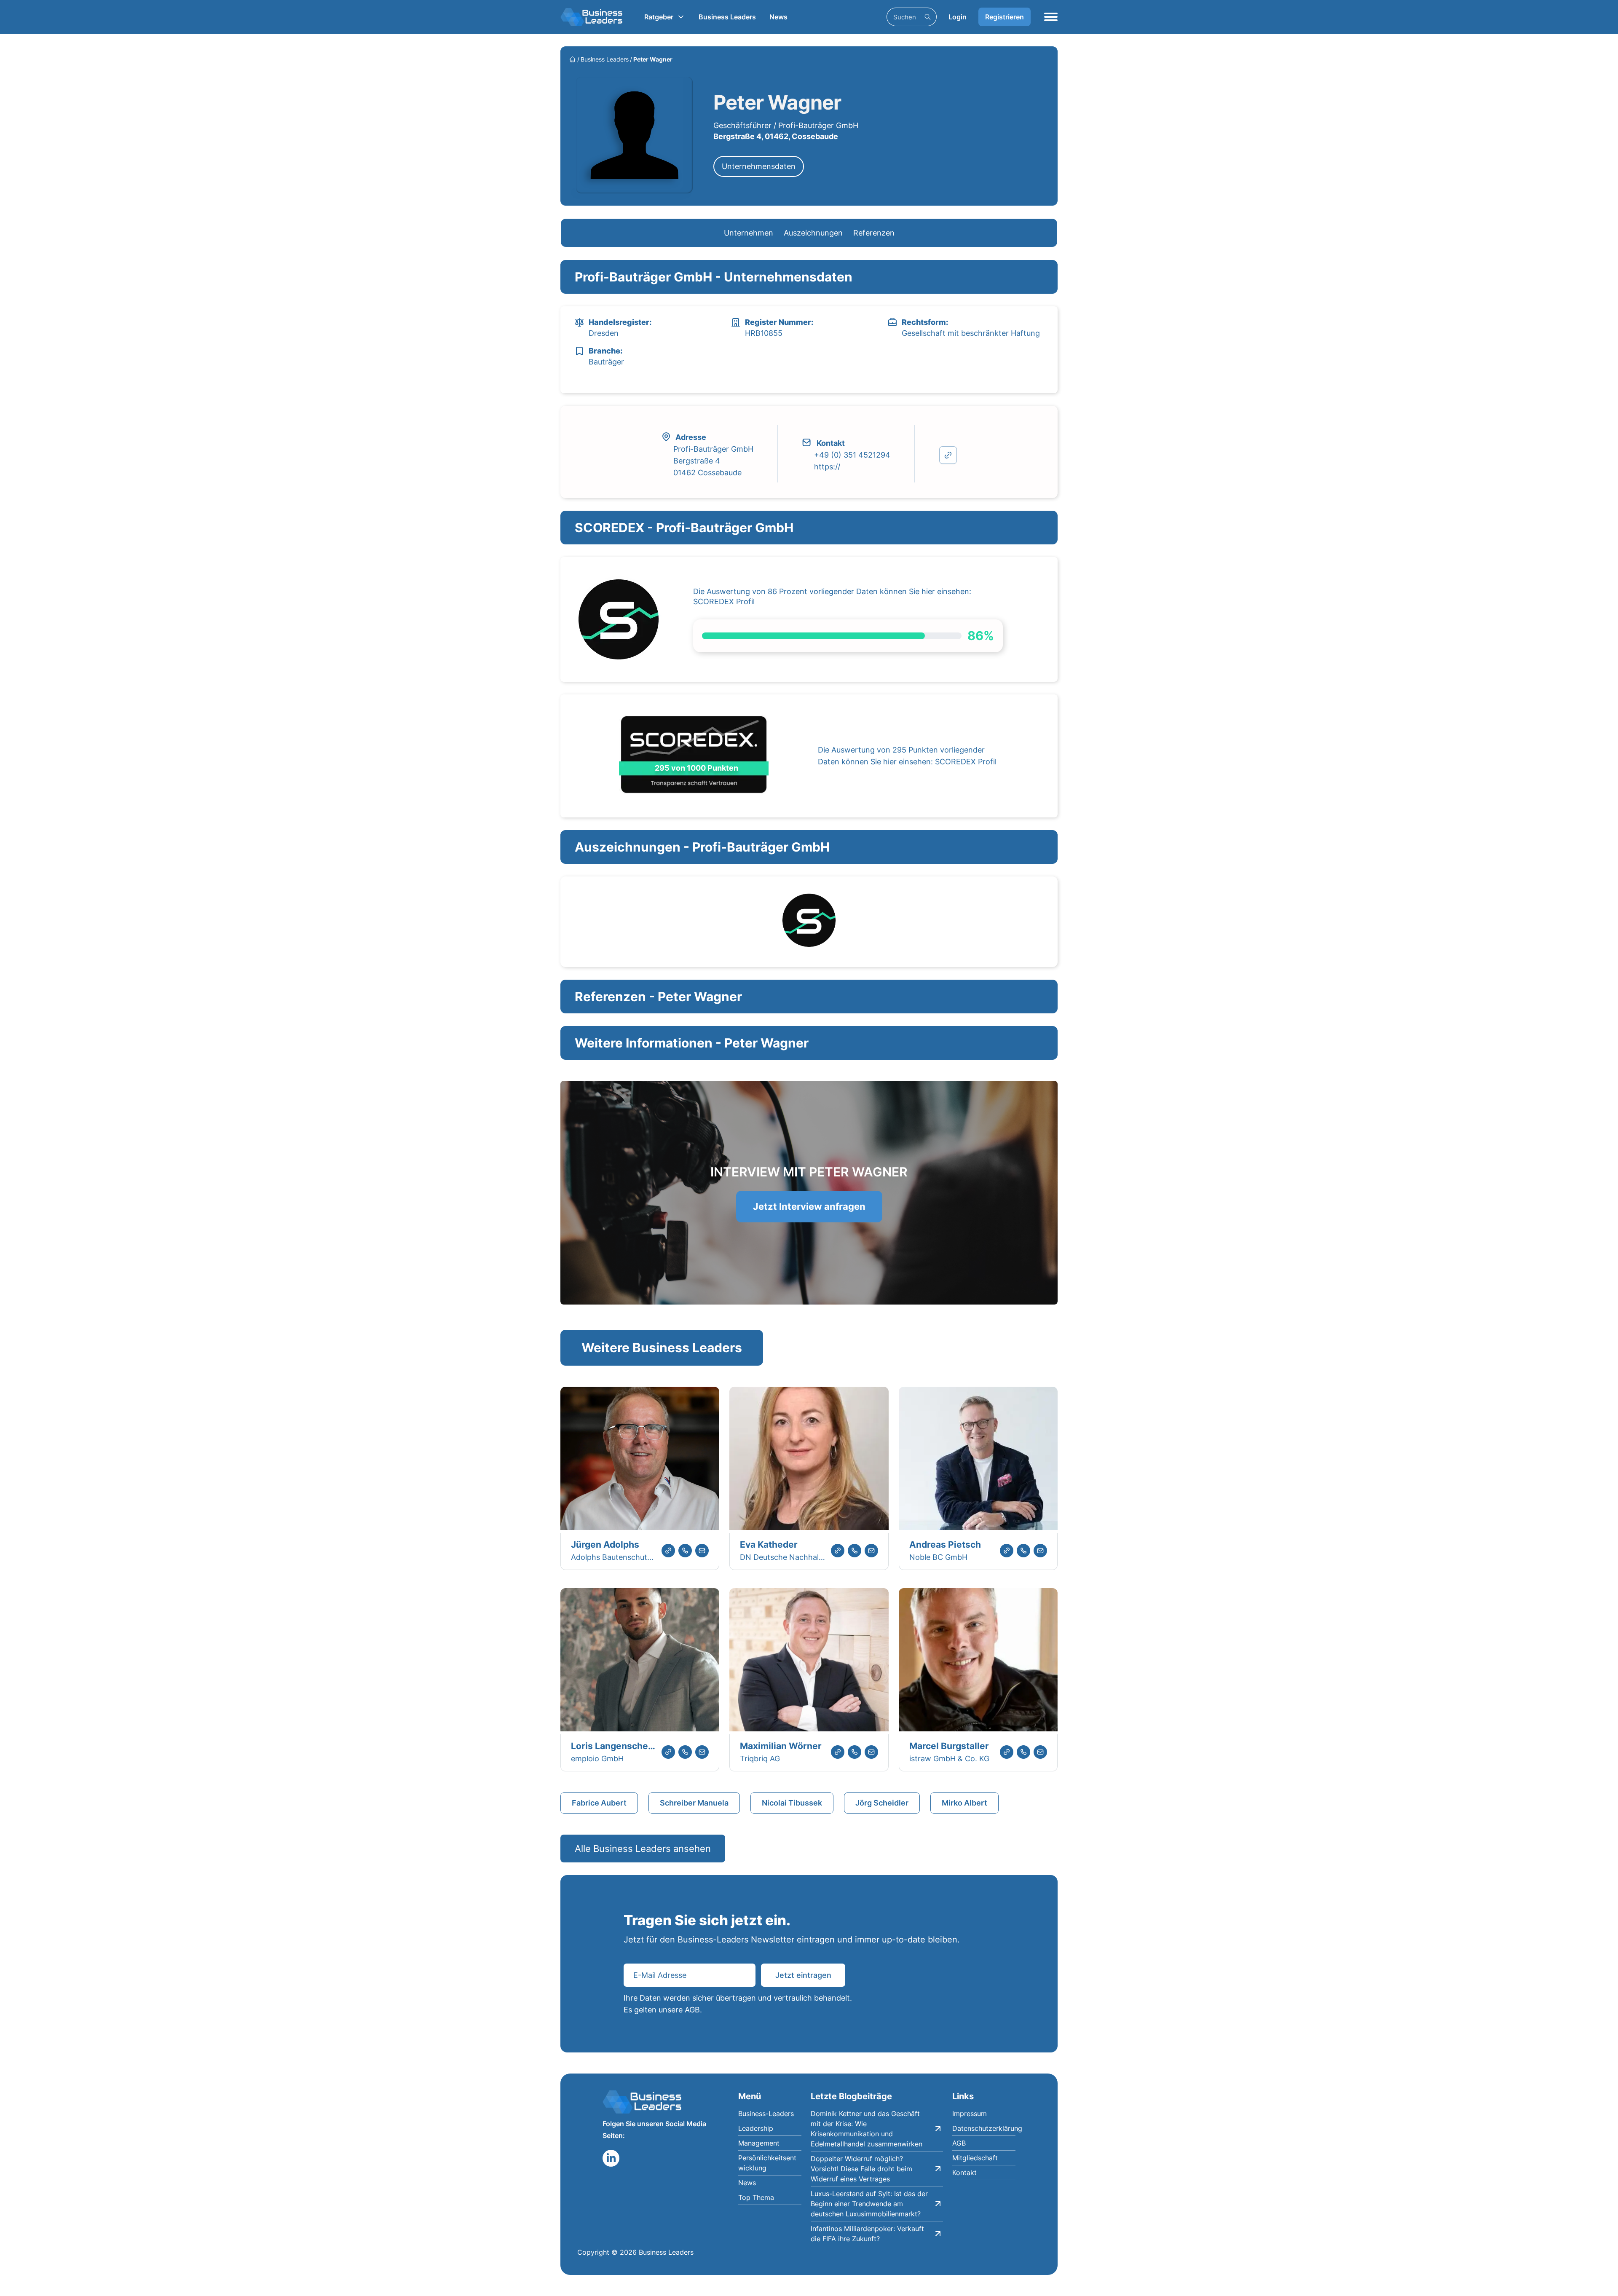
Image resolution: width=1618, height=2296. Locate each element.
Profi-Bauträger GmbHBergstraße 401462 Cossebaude (713, 461)
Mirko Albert (964, 1803)
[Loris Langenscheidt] (640, 1661)
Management (759, 2143)
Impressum (970, 2114)
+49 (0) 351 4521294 (852, 455)
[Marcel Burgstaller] (978, 1661)
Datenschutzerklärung (984, 2128)
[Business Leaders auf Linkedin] (611, 2158)
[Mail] (702, 1551)
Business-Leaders (766, 2114)
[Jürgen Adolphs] (640, 1460)
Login (958, 17)
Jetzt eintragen (803, 1975)
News (778, 17)
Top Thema (756, 2197)
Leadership (756, 2128)
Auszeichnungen (813, 233)
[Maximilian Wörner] (809, 1661)
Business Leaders (727, 17)
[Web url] (668, 1551)
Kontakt (964, 2173)
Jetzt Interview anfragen (809, 1206)
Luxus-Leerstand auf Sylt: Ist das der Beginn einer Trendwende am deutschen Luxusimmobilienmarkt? (869, 2204)
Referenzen (874, 233)
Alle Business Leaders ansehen (643, 1849)
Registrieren (1005, 17)
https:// (827, 467)
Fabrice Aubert (599, 1803)
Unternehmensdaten (759, 166)
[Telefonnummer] (685, 1551)
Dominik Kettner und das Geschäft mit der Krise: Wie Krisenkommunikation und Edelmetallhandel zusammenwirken (867, 2129)
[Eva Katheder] (809, 1460)
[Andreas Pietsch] (978, 1460)
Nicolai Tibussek (792, 1803)
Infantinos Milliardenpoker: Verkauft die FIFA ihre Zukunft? (867, 2234)
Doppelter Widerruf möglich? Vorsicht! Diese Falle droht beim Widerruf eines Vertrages (861, 2169)
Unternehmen (749, 233)
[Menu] (1051, 17)
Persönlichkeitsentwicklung (767, 2163)
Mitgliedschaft (975, 2158)
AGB (692, 2010)
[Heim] (572, 59)
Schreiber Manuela (694, 1803)
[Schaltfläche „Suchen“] (927, 17)
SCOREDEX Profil (724, 601)
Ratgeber (659, 17)
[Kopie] (948, 455)
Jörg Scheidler (882, 1803)
